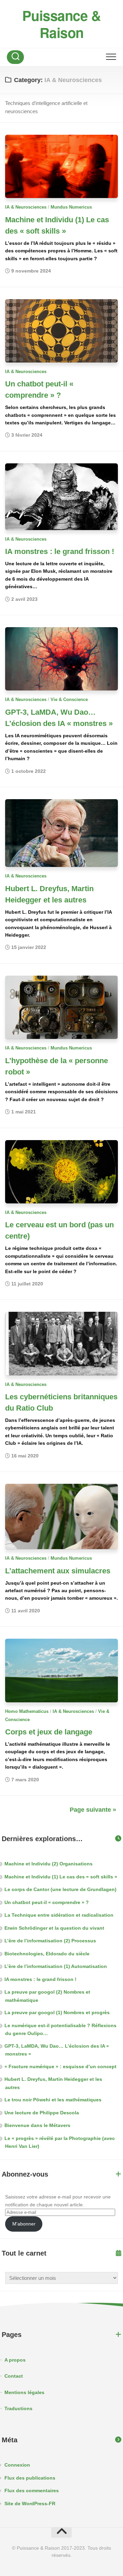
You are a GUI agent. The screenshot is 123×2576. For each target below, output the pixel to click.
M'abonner (24, 2224)
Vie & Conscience (69, 699)
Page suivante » (93, 1810)
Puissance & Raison (62, 24)
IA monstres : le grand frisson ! (60, 551)
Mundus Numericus (71, 207)
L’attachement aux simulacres (58, 1571)
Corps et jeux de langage (49, 1732)
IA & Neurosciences (26, 207)
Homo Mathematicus (27, 1711)
